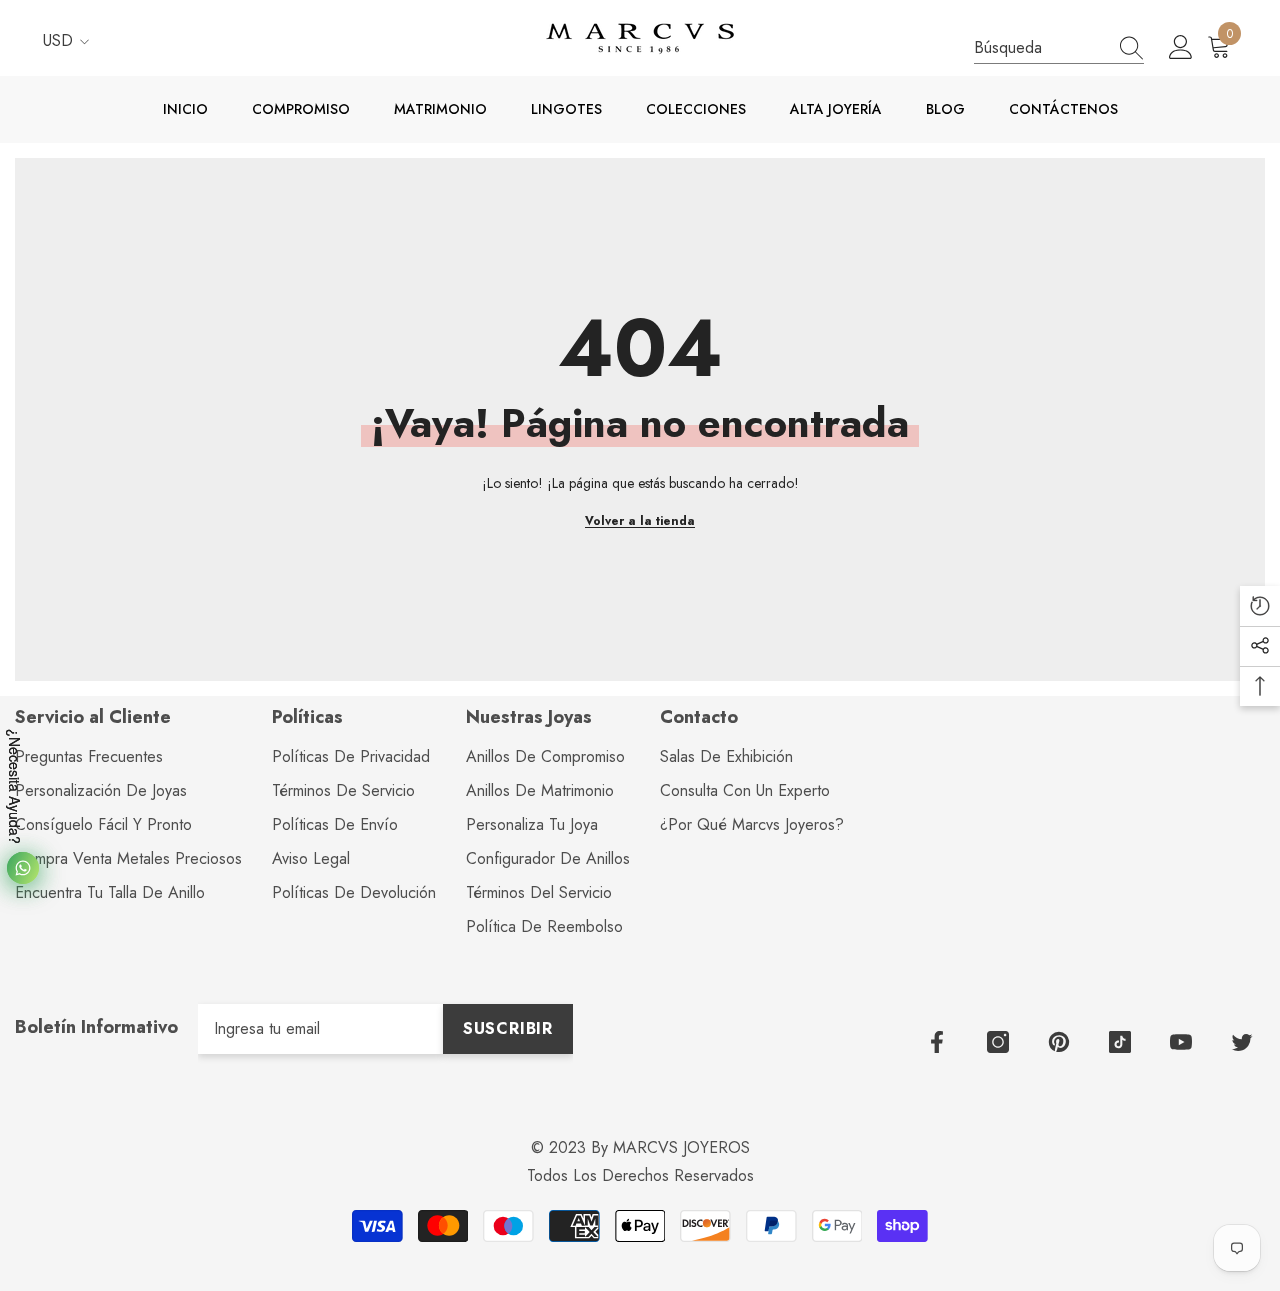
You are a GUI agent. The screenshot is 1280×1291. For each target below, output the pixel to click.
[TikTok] (1120, 1042)
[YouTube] (1181, 1042)
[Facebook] (937, 1042)
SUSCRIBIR (508, 1028)
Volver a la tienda (640, 521)
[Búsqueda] (1059, 48)
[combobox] (1040, 47)
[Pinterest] (1059, 1042)
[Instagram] (998, 1042)
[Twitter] (1242, 1042)
